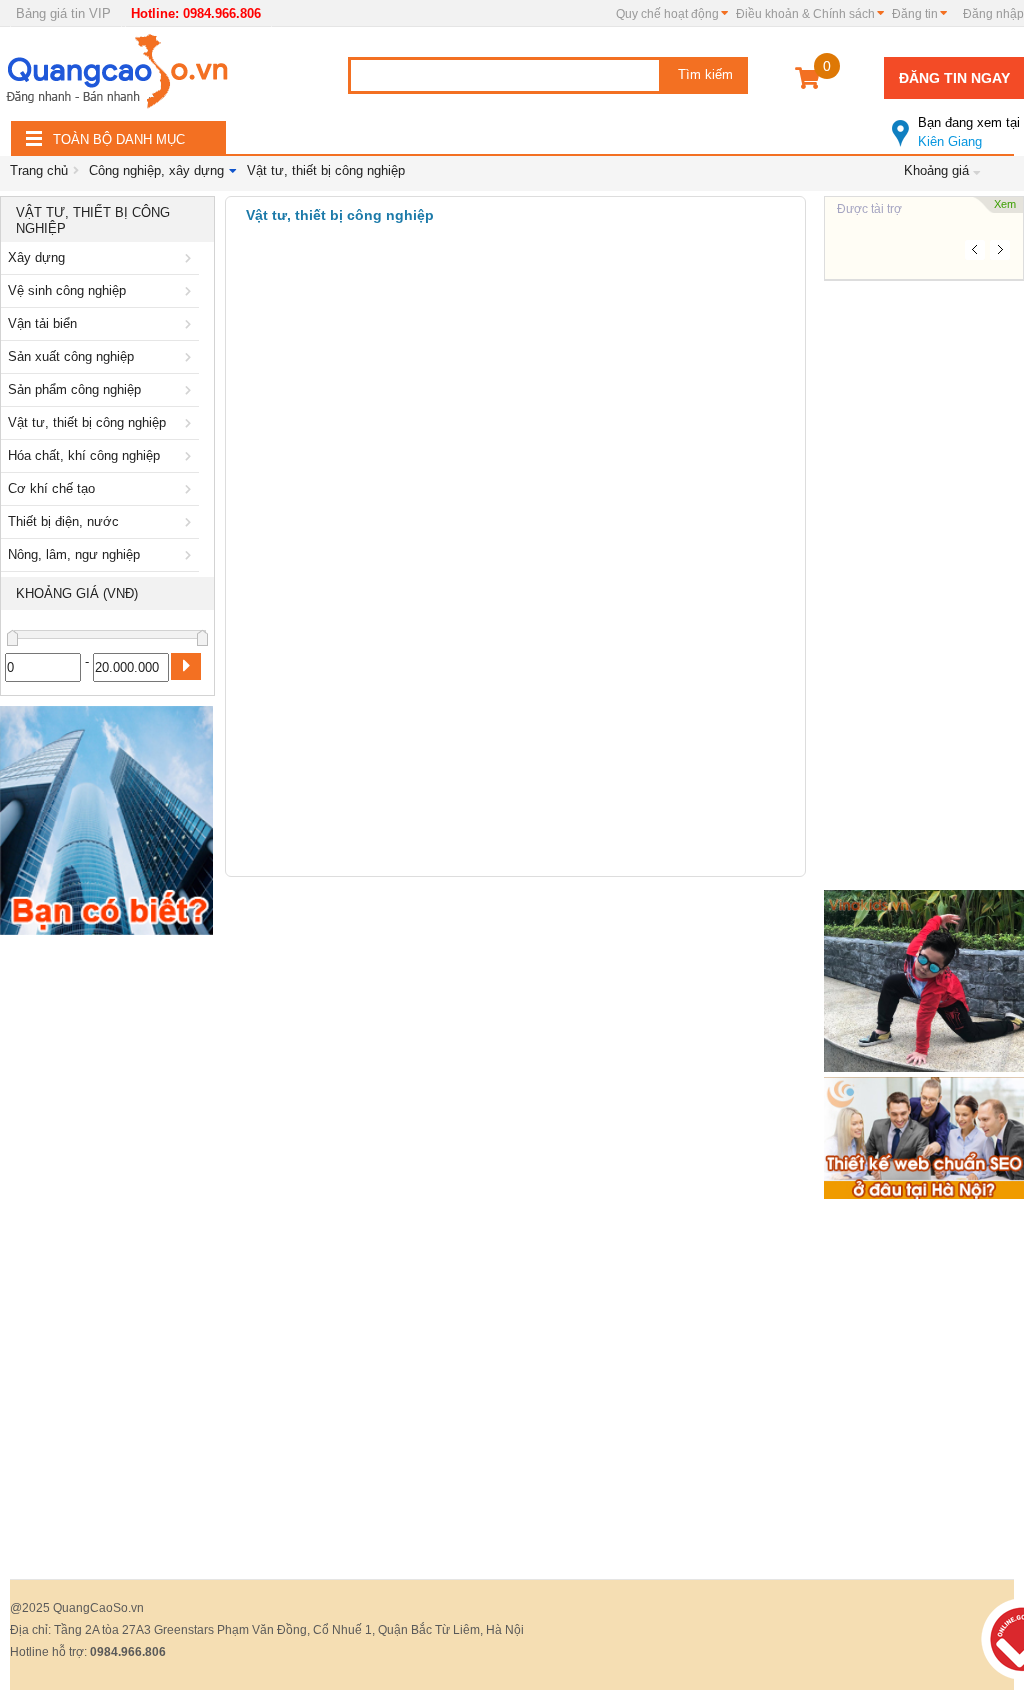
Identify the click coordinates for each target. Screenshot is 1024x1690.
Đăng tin (915, 14)
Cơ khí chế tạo (51, 488)
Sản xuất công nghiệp (71, 356)
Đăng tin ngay (954, 78)
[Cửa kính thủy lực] (106, 824)
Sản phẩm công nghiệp (74, 389)
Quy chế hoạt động (667, 14)
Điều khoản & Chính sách (805, 14)
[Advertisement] (107, 1245)
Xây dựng (36, 257)
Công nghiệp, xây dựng (156, 170)
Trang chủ (39, 170)
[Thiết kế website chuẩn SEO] (924, 1136)
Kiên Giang (969, 132)
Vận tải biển (42, 323)
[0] (807, 81)
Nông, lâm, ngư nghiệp (74, 554)
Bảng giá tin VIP (63, 13)
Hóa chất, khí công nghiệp (84, 455)
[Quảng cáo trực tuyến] (120, 77)
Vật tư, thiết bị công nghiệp (326, 170)
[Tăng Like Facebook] (924, 979)
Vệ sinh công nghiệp (67, 290)
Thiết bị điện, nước (63, 521)
